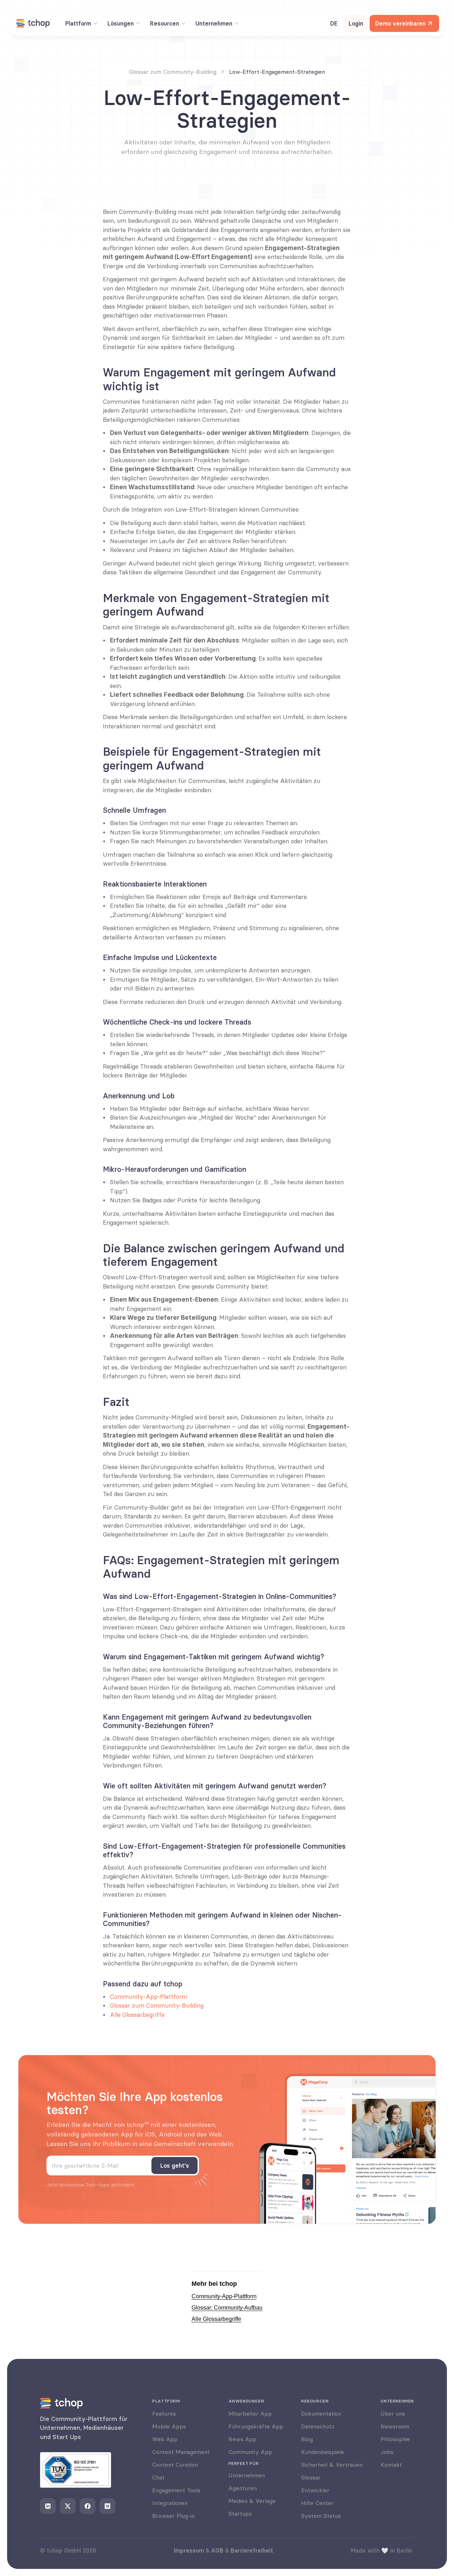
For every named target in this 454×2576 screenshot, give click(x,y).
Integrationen (170, 2503)
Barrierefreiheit (252, 2550)
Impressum (189, 2550)
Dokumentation (321, 2414)
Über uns (393, 2414)
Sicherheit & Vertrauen (332, 2465)
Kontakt (391, 2465)
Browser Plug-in (173, 2516)
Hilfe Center (317, 2503)
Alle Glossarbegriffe (137, 2015)
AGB (217, 2550)
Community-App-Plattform (149, 1997)
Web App (165, 2439)
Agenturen (243, 2488)
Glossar (311, 2477)
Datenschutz (318, 2426)
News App (242, 2439)
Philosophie (395, 2439)
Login (356, 23)
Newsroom (395, 2426)
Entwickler (315, 2490)
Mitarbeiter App (250, 2414)
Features (164, 2414)
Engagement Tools (176, 2490)
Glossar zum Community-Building (157, 2006)
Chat (158, 2477)
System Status (321, 2516)
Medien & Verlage (252, 2501)
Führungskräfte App (256, 2426)
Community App (250, 2452)
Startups (240, 2514)
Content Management (181, 2452)
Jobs (387, 2452)
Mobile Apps (169, 2426)
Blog (307, 2439)
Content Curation (175, 2465)
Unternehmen (247, 2475)
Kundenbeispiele (323, 2452)
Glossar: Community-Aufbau (227, 2308)
